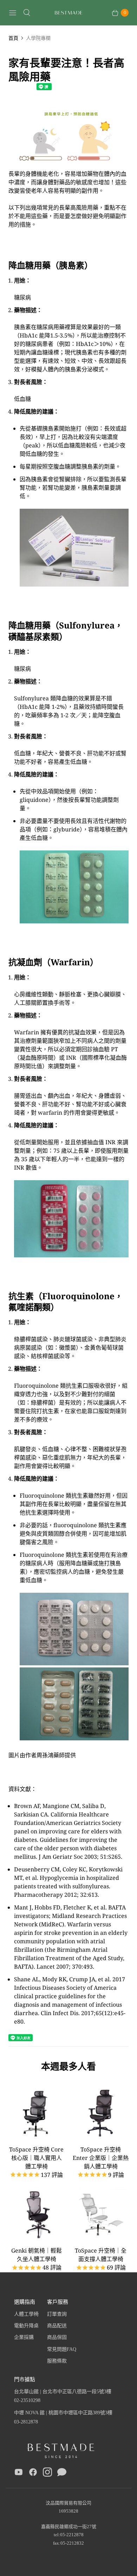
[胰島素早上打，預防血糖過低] (68, 165)
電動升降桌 (26, 2326)
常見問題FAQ (62, 2349)
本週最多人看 (68, 2066)
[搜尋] (27, 13)
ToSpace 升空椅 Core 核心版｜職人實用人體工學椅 (36, 2158)
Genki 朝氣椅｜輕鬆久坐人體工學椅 (37, 2255)
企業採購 (24, 2337)
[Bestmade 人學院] (68, 13)
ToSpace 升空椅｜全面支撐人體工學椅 (101, 2255)
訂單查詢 (57, 2314)
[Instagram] (47, 2473)
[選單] (13, 13)
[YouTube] (19, 2473)
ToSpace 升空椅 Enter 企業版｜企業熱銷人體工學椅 (101, 2158)
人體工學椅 (26, 2314)
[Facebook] (33, 2473)
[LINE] (62, 2473)
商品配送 (57, 2326)
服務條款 (57, 2361)
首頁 (13, 38)
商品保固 (57, 2337)
